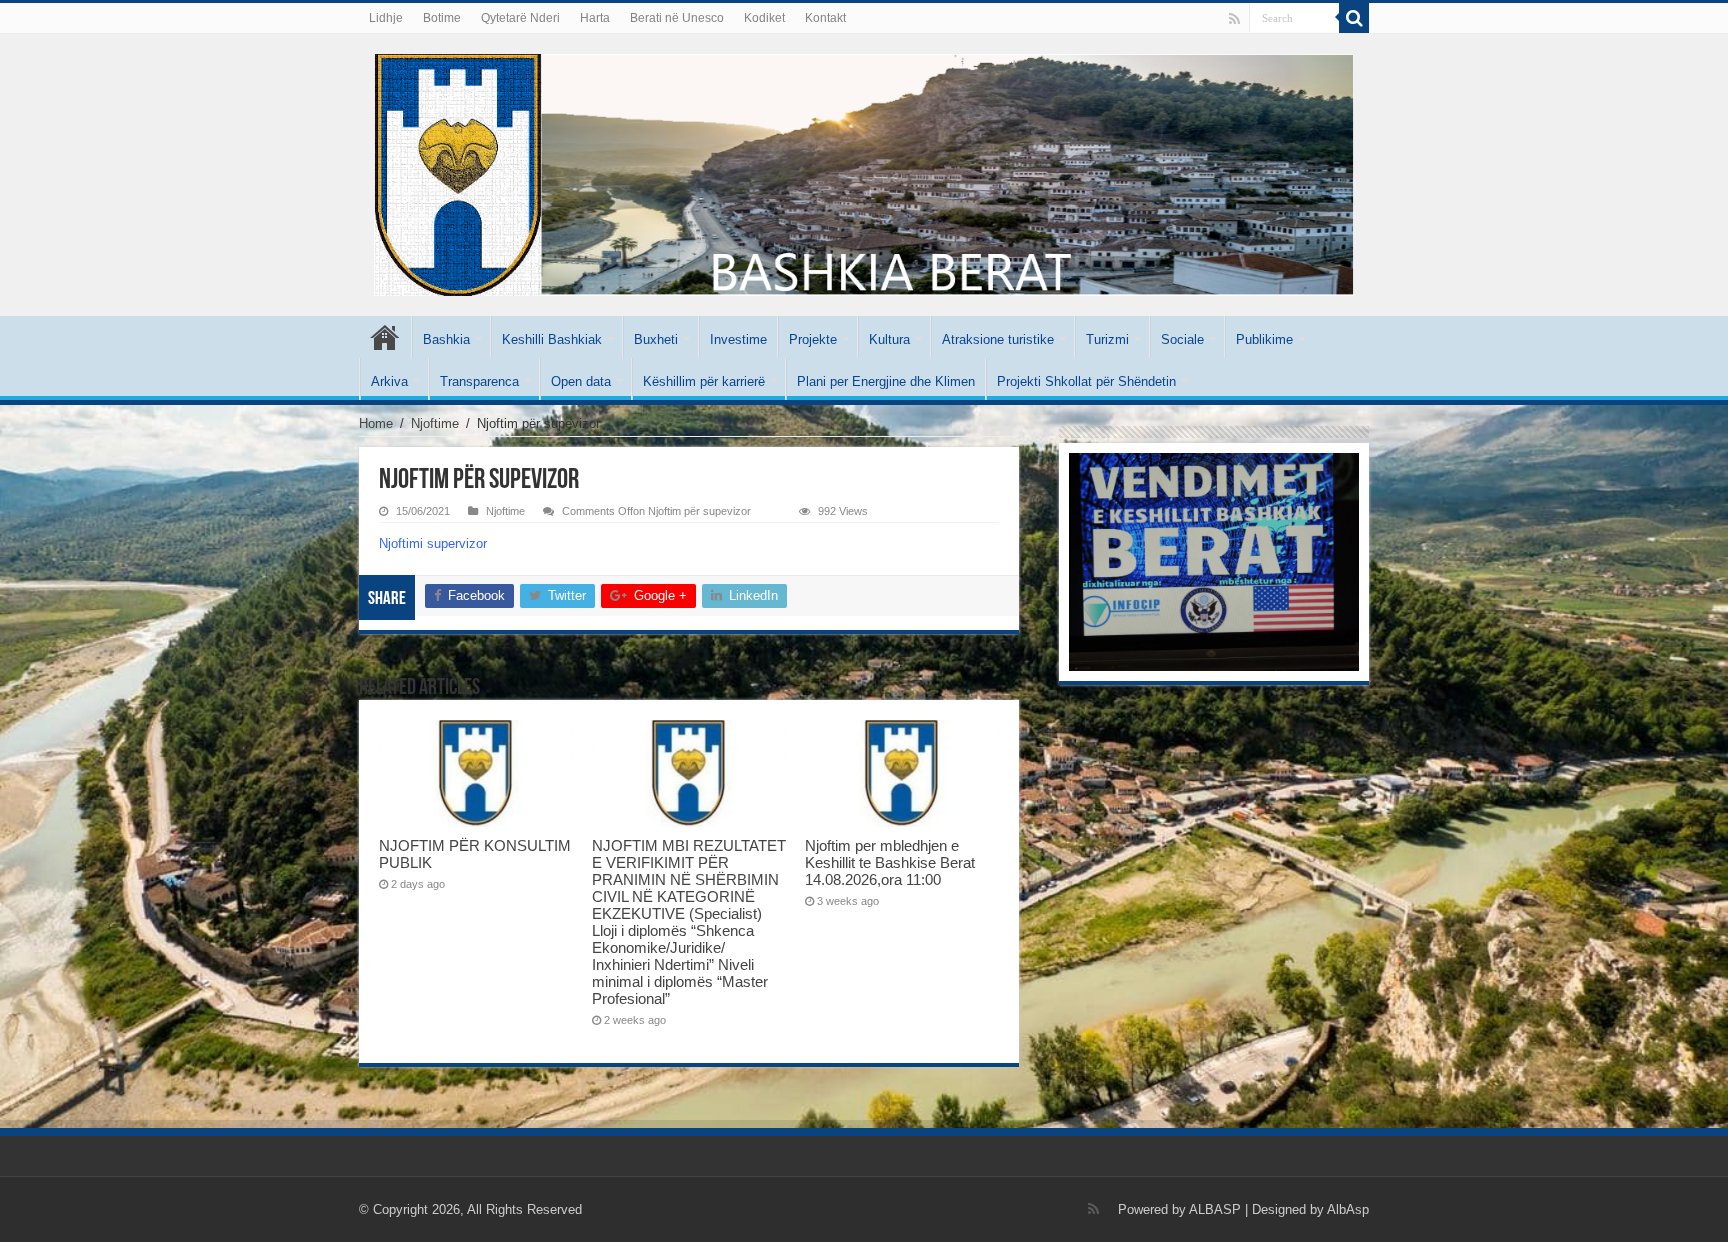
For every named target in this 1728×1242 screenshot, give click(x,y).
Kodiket (764, 18)
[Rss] (1234, 19)
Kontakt (825, 18)
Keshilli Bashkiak (552, 339)
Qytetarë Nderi (520, 18)
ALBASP (1215, 1209)
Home (376, 423)
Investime (738, 339)
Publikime (1264, 339)
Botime (442, 18)
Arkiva (389, 381)
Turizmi (1107, 339)
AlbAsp (1348, 1209)
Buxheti (656, 339)
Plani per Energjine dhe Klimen (886, 381)
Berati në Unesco (677, 18)
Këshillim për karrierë (704, 381)
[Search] (1354, 18)
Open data (581, 381)
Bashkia (446, 339)
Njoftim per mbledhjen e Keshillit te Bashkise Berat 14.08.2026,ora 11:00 (890, 862)
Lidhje (386, 18)
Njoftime (435, 423)
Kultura (889, 339)
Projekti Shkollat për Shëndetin (1086, 381)
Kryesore (385, 337)
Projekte (813, 339)
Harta (595, 18)
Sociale (1182, 339)
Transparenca (479, 381)
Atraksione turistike (998, 339)
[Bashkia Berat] (864, 171)
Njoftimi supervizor (433, 543)
